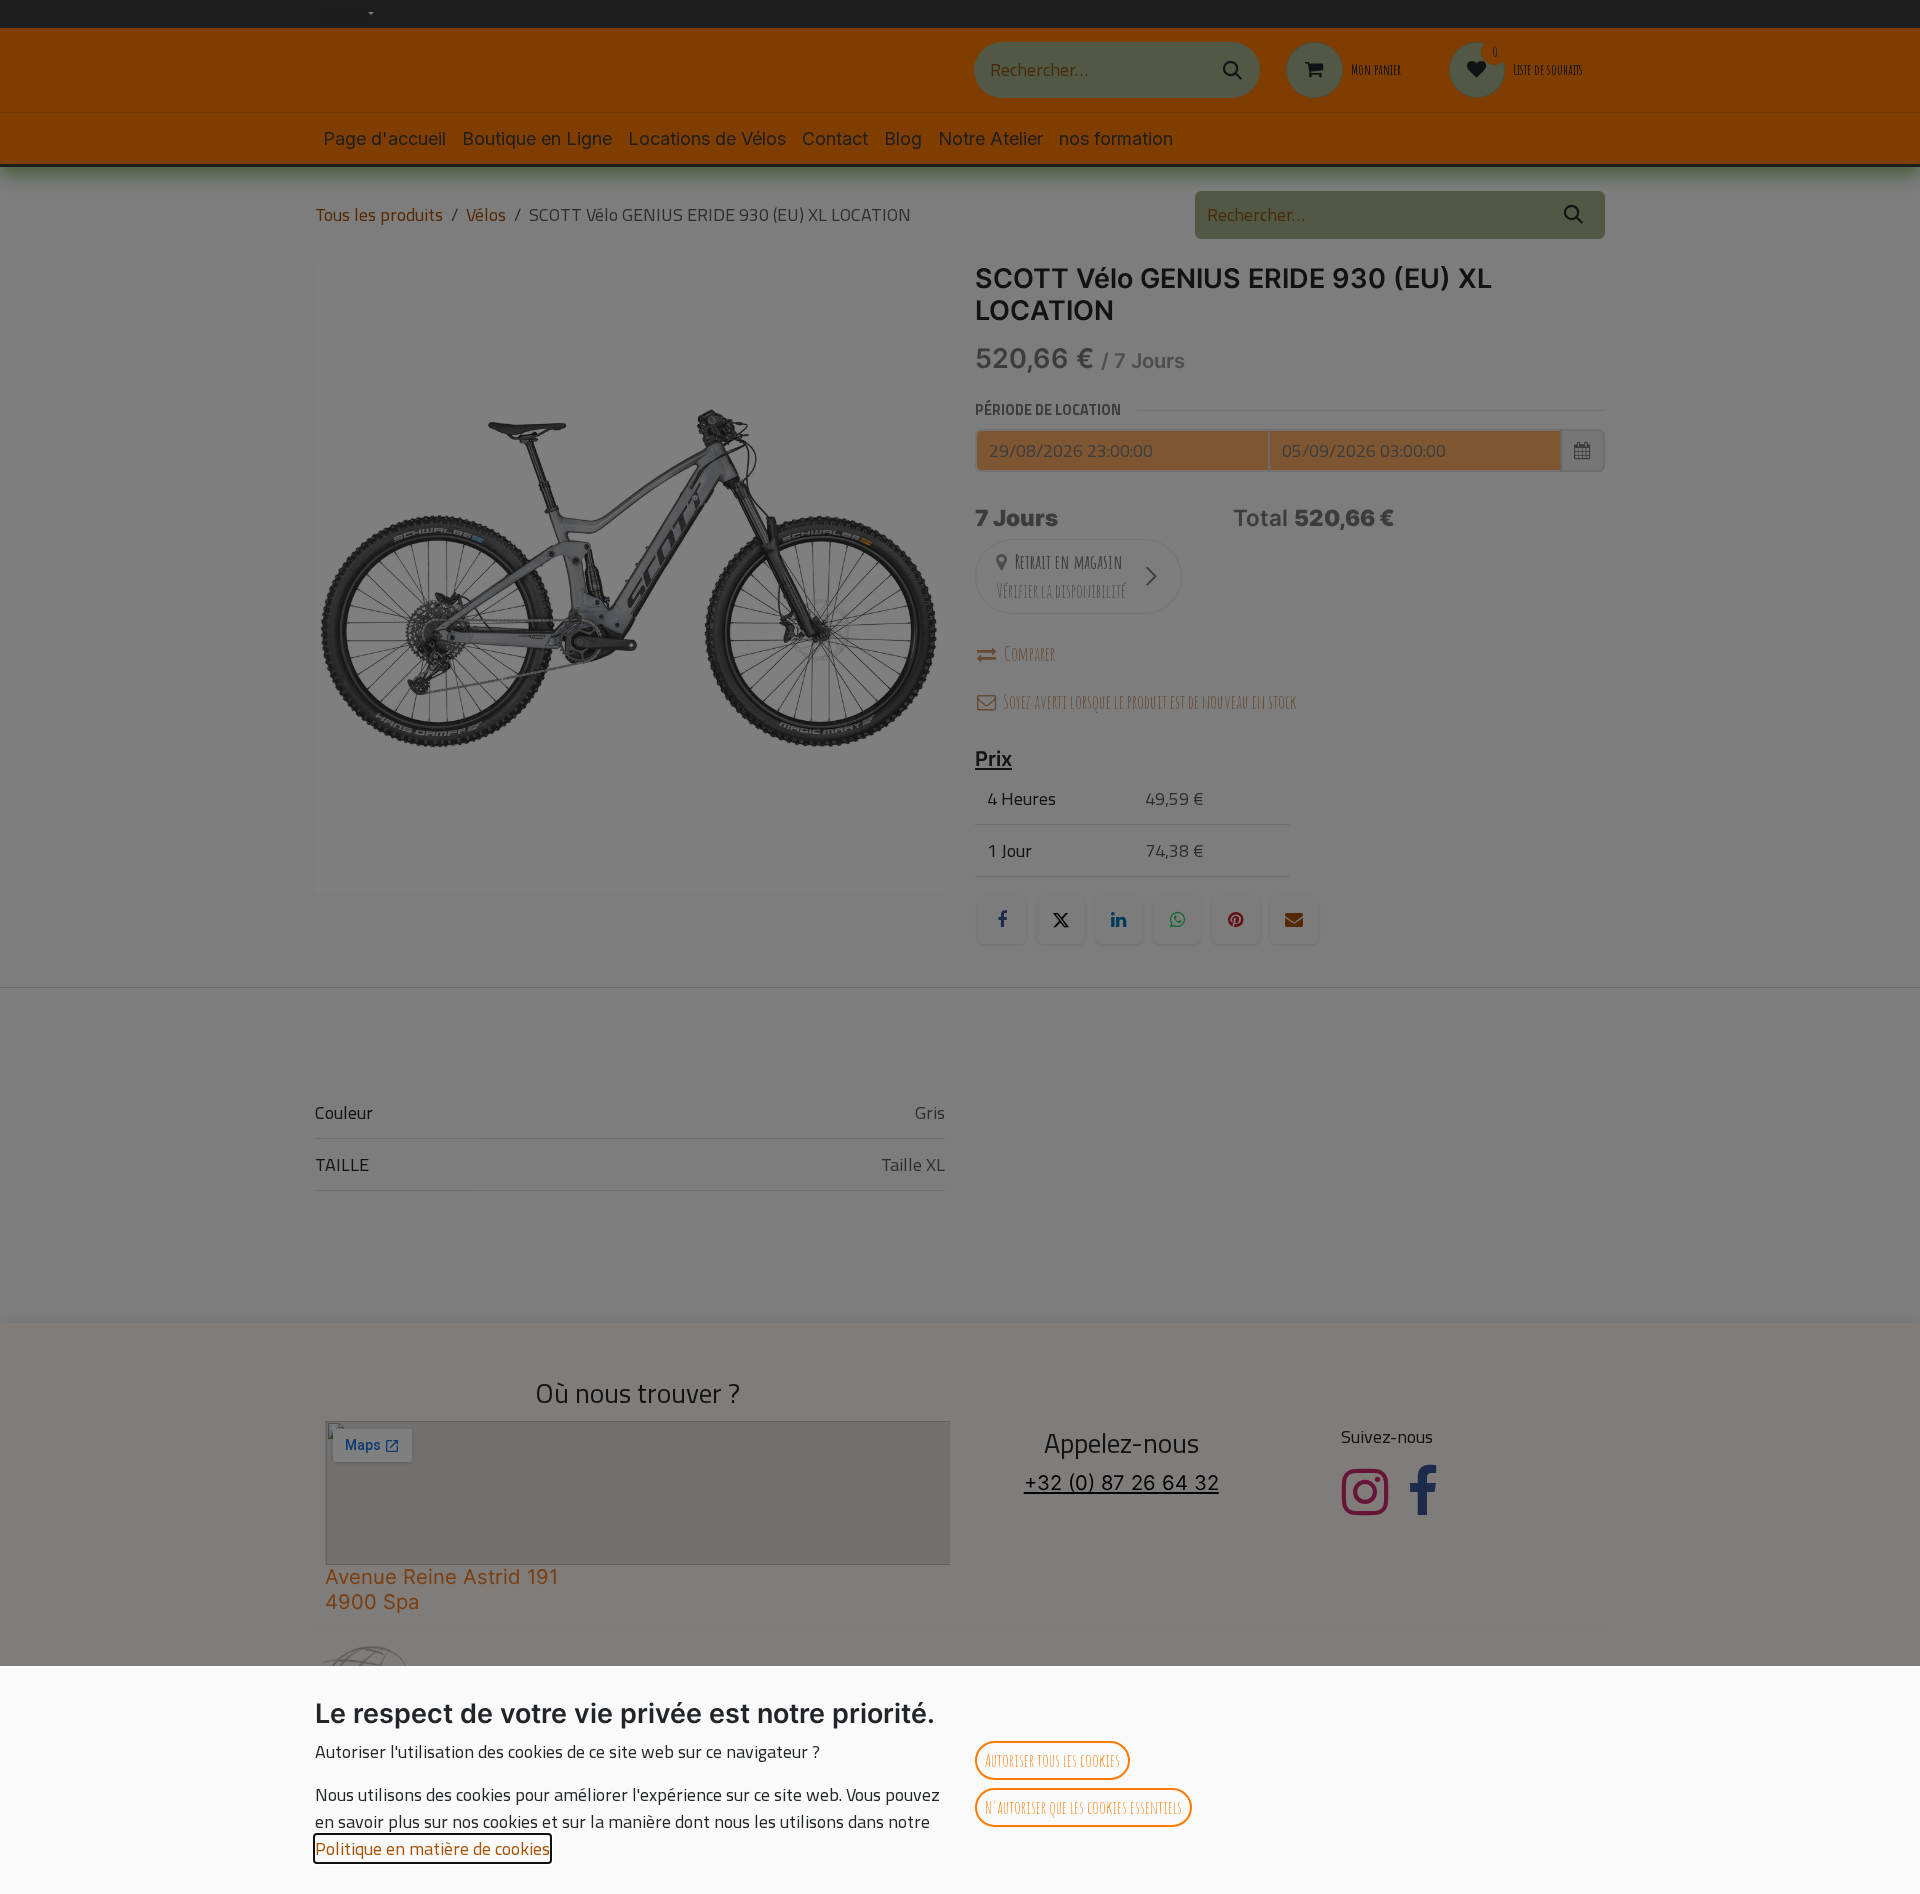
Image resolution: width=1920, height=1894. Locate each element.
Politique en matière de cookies (432, 1848)
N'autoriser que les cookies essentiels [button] (1083, 1807)
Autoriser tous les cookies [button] (1052, 1760)
